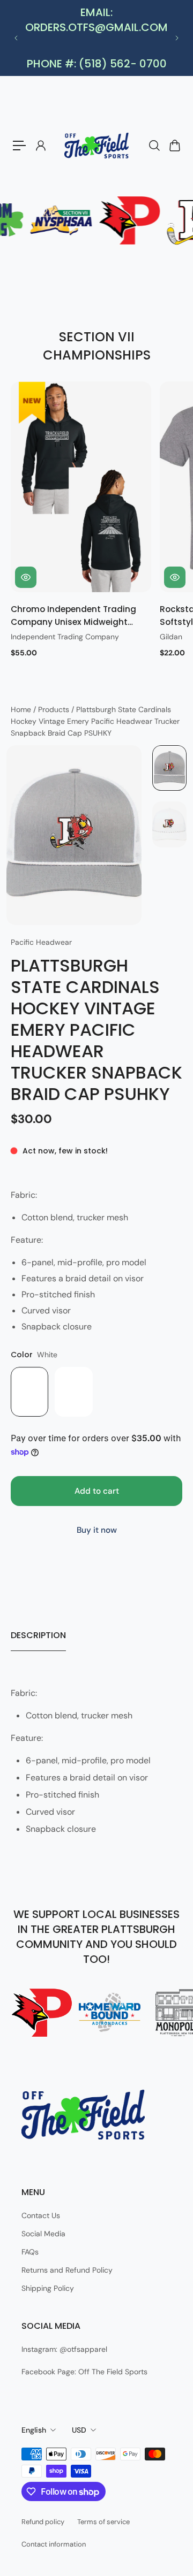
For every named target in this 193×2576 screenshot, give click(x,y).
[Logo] (96, 146)
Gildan (171, 637)
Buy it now (97, 1530)
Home (22, 709)
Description (38, 1635)
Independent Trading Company (65, 637)
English (34, 2430)
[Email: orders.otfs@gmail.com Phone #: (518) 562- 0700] (96, 38)
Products (55, 709)
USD (79, 2430)
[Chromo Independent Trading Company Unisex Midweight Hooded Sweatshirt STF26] (81, 487)
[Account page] (40, 146)
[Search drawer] (154, 146)
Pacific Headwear (41, 942)
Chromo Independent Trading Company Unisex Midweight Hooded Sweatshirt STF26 (73, 616)
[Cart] (174, 146)
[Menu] (19, 146)
